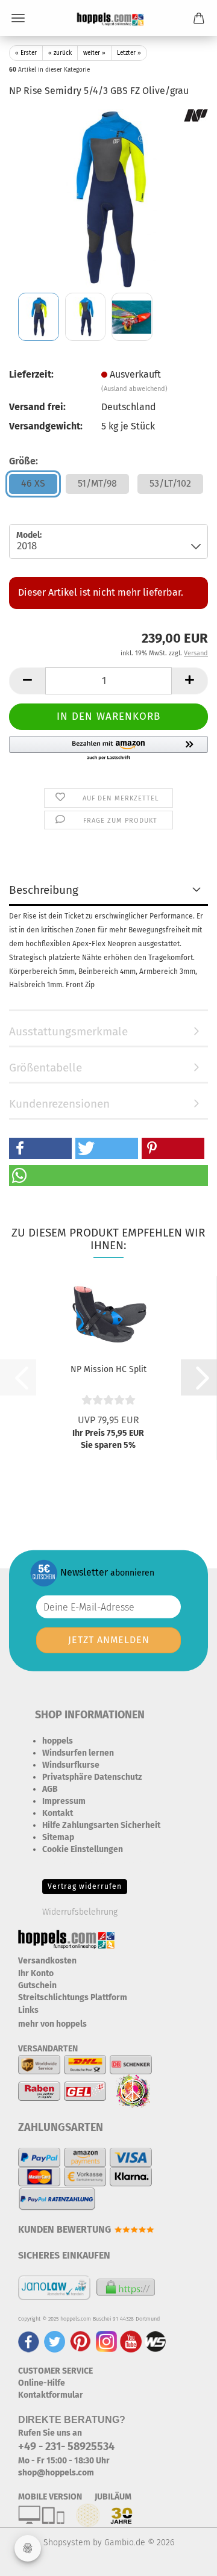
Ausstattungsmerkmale (68, 1031)
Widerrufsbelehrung (80, 1912)
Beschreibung (44, 890)
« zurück (60, 53)
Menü (18, 18)
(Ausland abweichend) (134, 389)
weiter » (94, 53)
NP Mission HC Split (108, 1369)
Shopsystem (67, 2543)
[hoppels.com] (108, 18)
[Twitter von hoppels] (55, 2341)
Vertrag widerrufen (85, 1886)
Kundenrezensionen (59, 1104)
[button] (27, 681)
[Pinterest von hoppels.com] (80, 2341)
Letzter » (129, 53)
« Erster (26, 53)
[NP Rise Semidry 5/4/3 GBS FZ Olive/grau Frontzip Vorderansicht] (108, 198)
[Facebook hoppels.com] (29, 2341)
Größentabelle (46, 1068)
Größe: (24, 461)
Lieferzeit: (31, 374)
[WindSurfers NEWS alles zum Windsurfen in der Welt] (156, 2341)
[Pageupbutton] (184, 2558)
